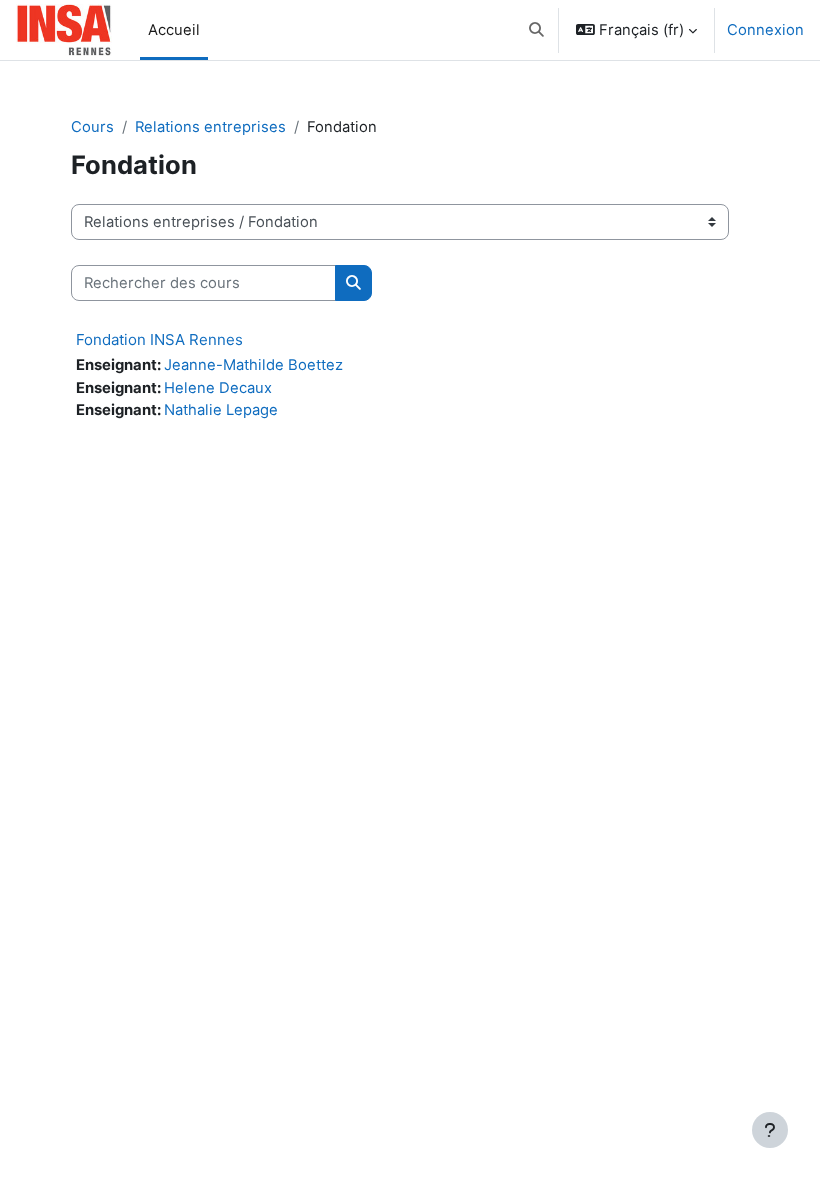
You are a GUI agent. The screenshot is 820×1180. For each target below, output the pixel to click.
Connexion (765, 30)
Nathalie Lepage (221, 410)
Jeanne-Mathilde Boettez (253, 365)
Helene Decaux (218, 388)
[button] (536, 30)
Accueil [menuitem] (174, 30)
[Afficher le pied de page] (770, 1130)
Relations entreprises (210, 127)
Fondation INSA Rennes (159, 339)
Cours (92, 127)
